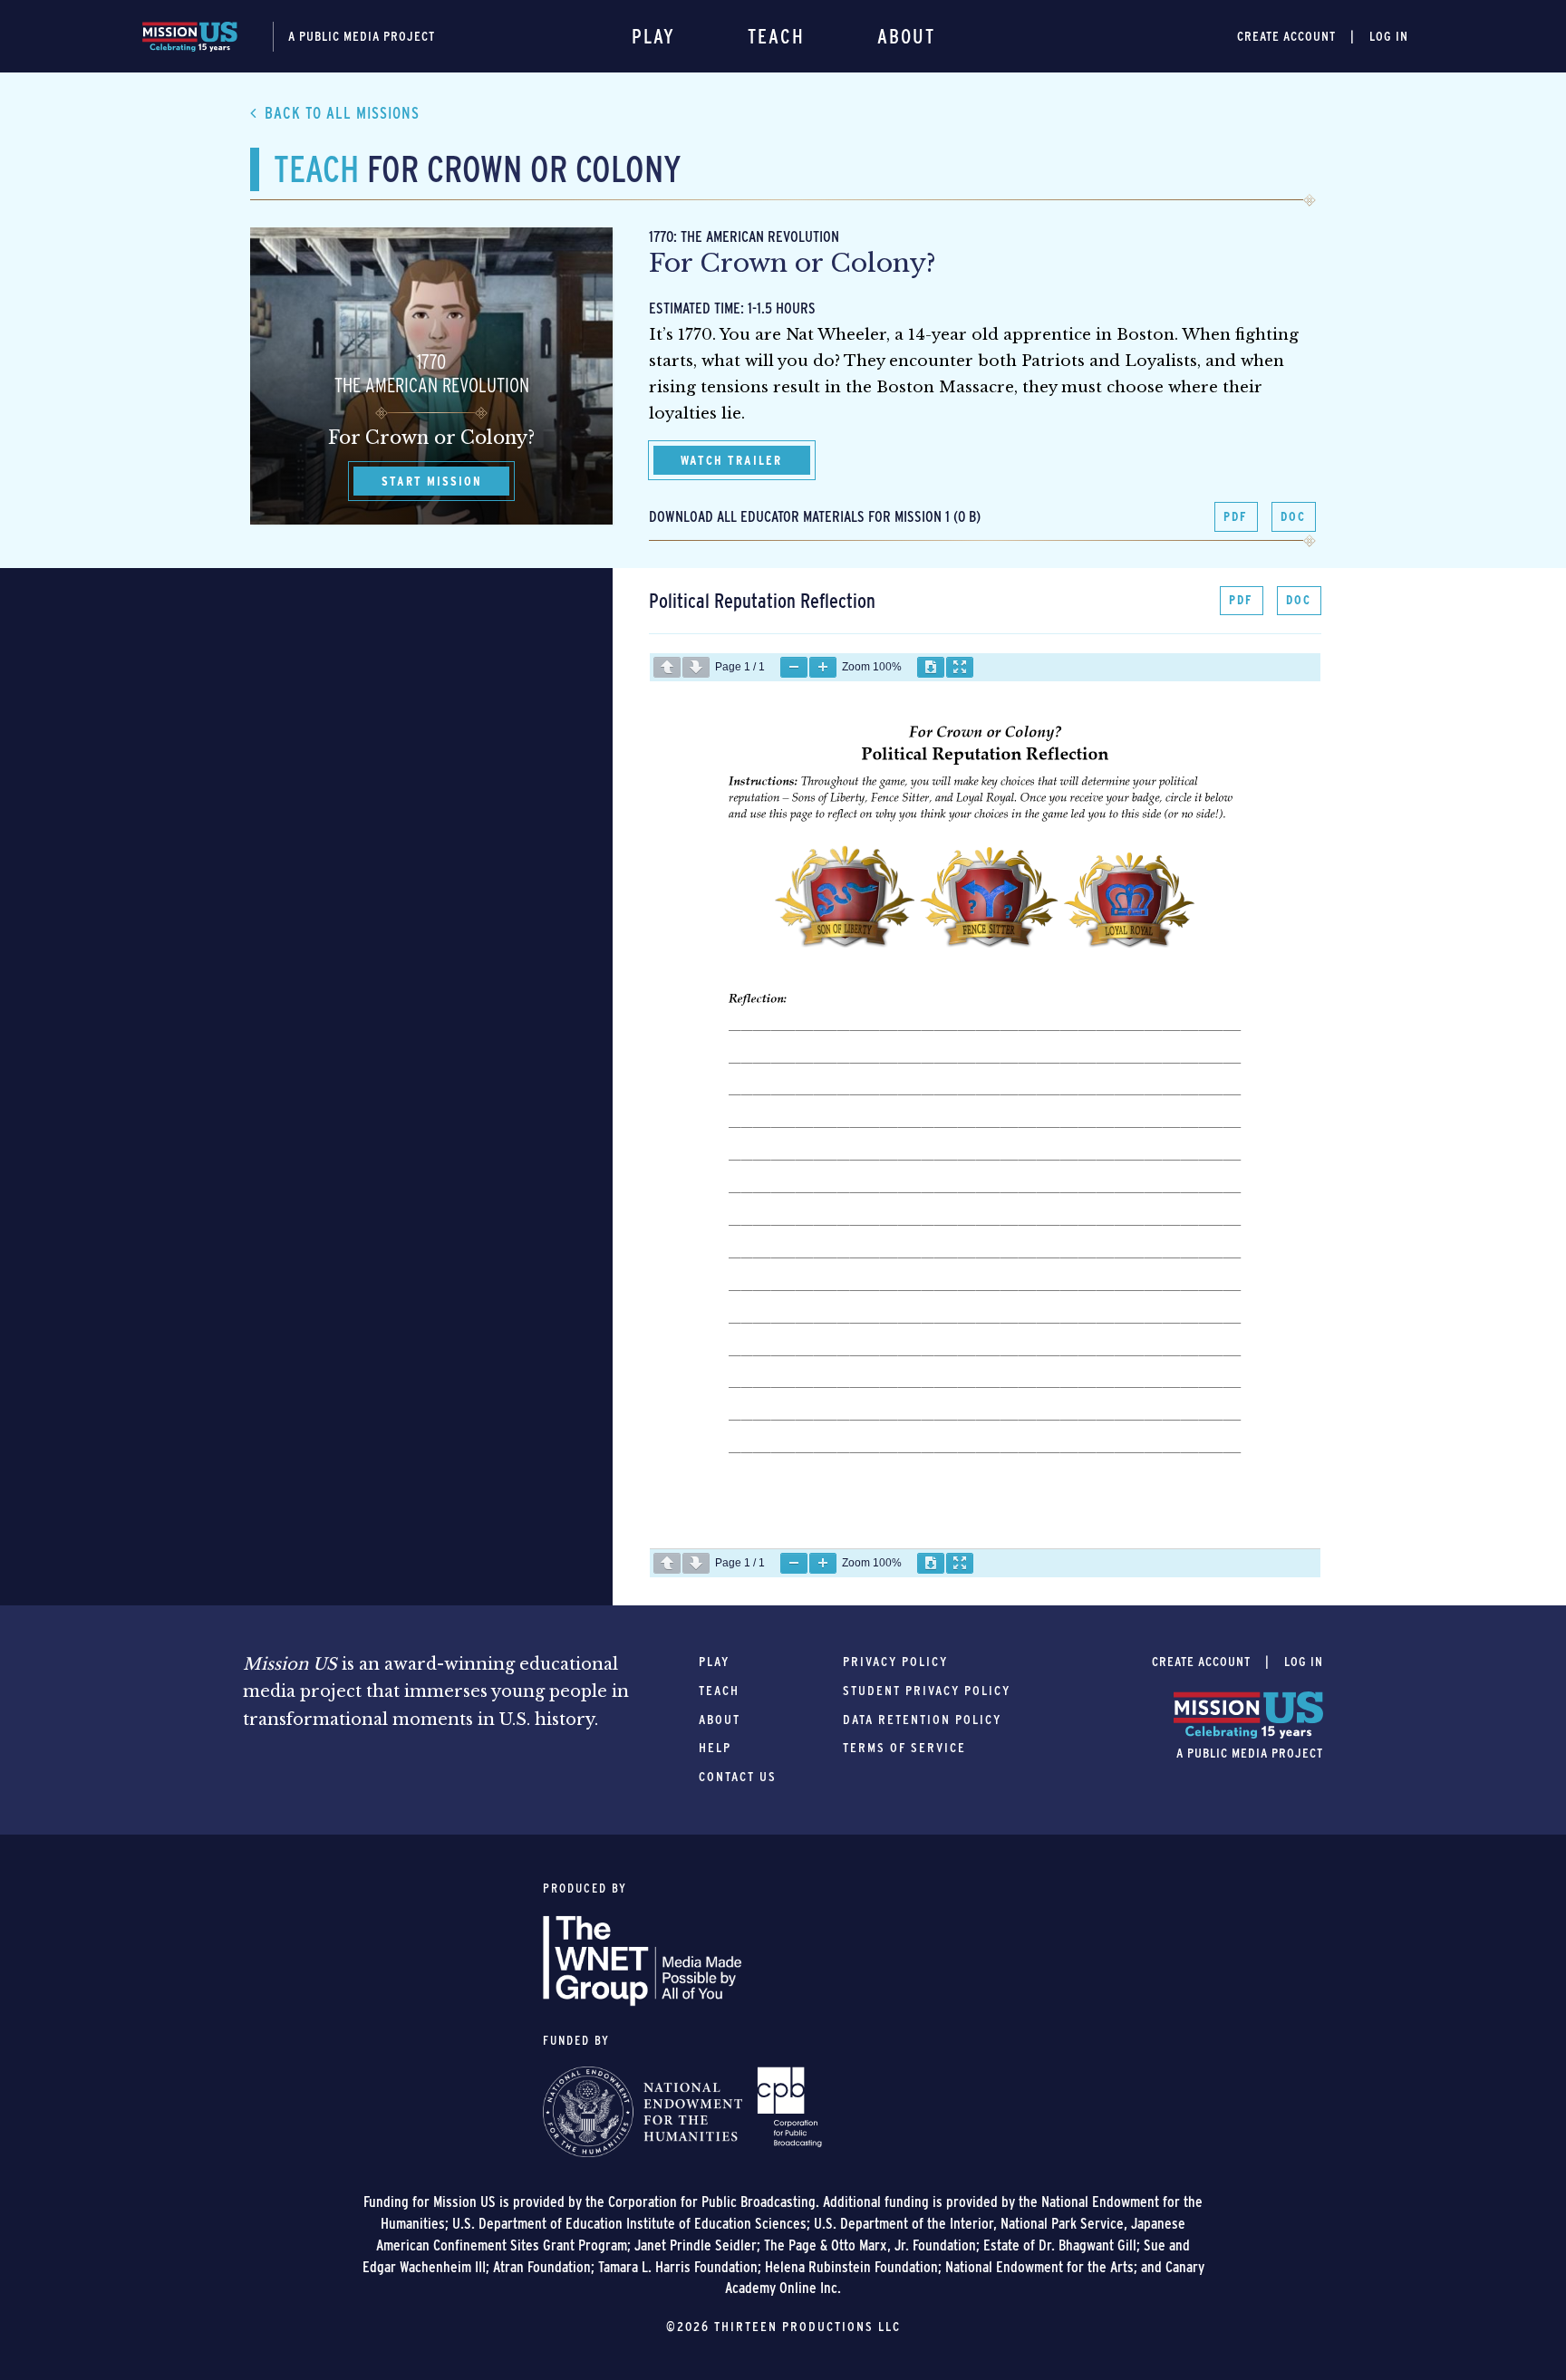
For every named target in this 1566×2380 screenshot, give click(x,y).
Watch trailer (731, 460)
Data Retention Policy (922, 1720)
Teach (776, 36)
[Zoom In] (823, 667)
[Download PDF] (931, 667)
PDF (1236, 516)
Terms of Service (904, 1748)
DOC (1293, 516)
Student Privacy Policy (927, 1691)
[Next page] (696, 667)
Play (653, 36)
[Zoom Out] (794, 667)
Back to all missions (342, 113)
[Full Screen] (960, 667)
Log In (1389, 36)
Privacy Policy (895, 1662)
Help (715, 1748)
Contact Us (738, 1777)
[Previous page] (667, 667)
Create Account (1286, 36)
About (906, 36)
